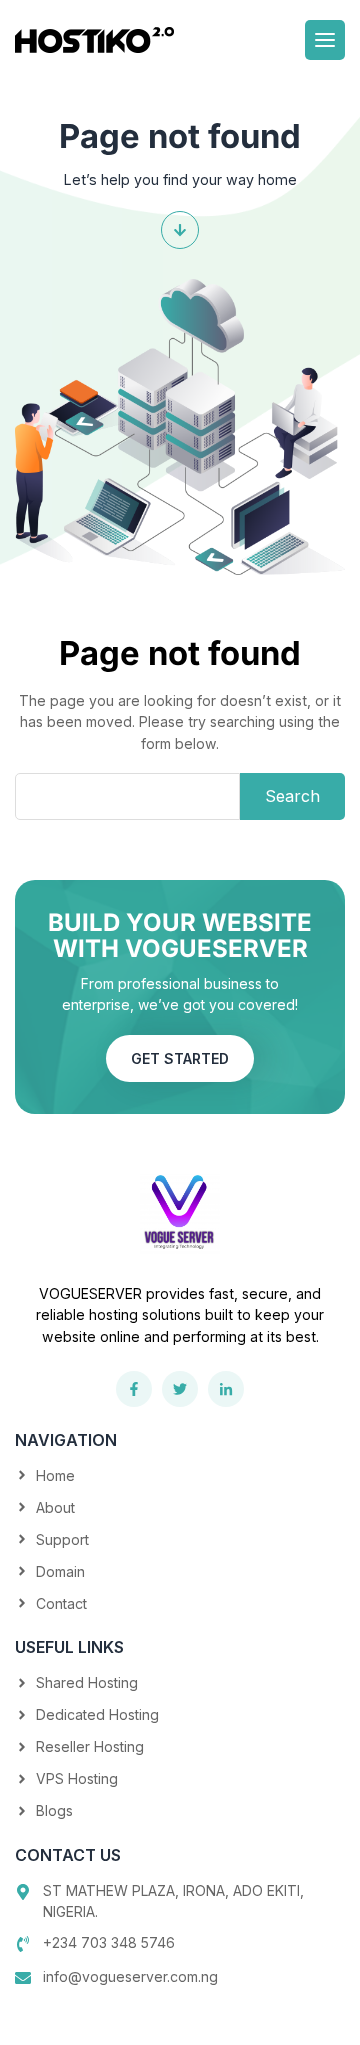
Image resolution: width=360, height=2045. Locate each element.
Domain (60, 1571)
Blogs (54, 1810)
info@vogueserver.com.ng (130, 1976)
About (55, 1507)
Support (62, 1539)
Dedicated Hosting (97, 1714)
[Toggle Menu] (325, 40)
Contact (61, 1603)
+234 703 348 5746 (109, 1942)
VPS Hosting (77, 1778)
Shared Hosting (87, 1682)
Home (55, 1475)
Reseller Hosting (90, 1746)
